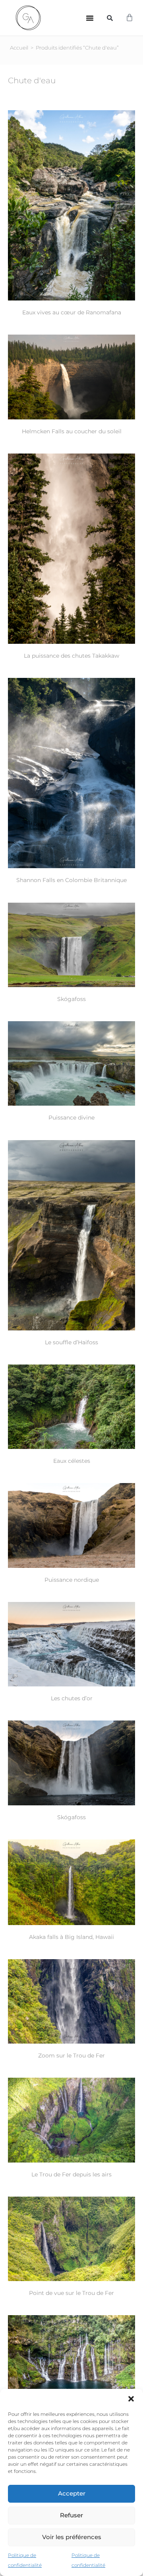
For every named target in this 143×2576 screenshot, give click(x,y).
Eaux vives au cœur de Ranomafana (72, 312)
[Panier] (129, 18)
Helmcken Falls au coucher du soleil (72, 431)
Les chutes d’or (72, 1698)
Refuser (71, 2515)
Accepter (72, 2493)
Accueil (19, 48)
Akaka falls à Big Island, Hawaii (71, 1937)
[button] (131, 2399)
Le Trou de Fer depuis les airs (71, 2174)
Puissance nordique (72, 1580)
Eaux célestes (72, 1461)
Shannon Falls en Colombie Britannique (71, 880)
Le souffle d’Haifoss (71, 1342)
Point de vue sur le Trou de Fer (71, 2293)
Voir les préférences (72, 2537)
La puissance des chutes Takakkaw (71, 656)
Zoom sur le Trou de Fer (71, 2055)
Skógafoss (71, 999)
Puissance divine (71, 1118)
